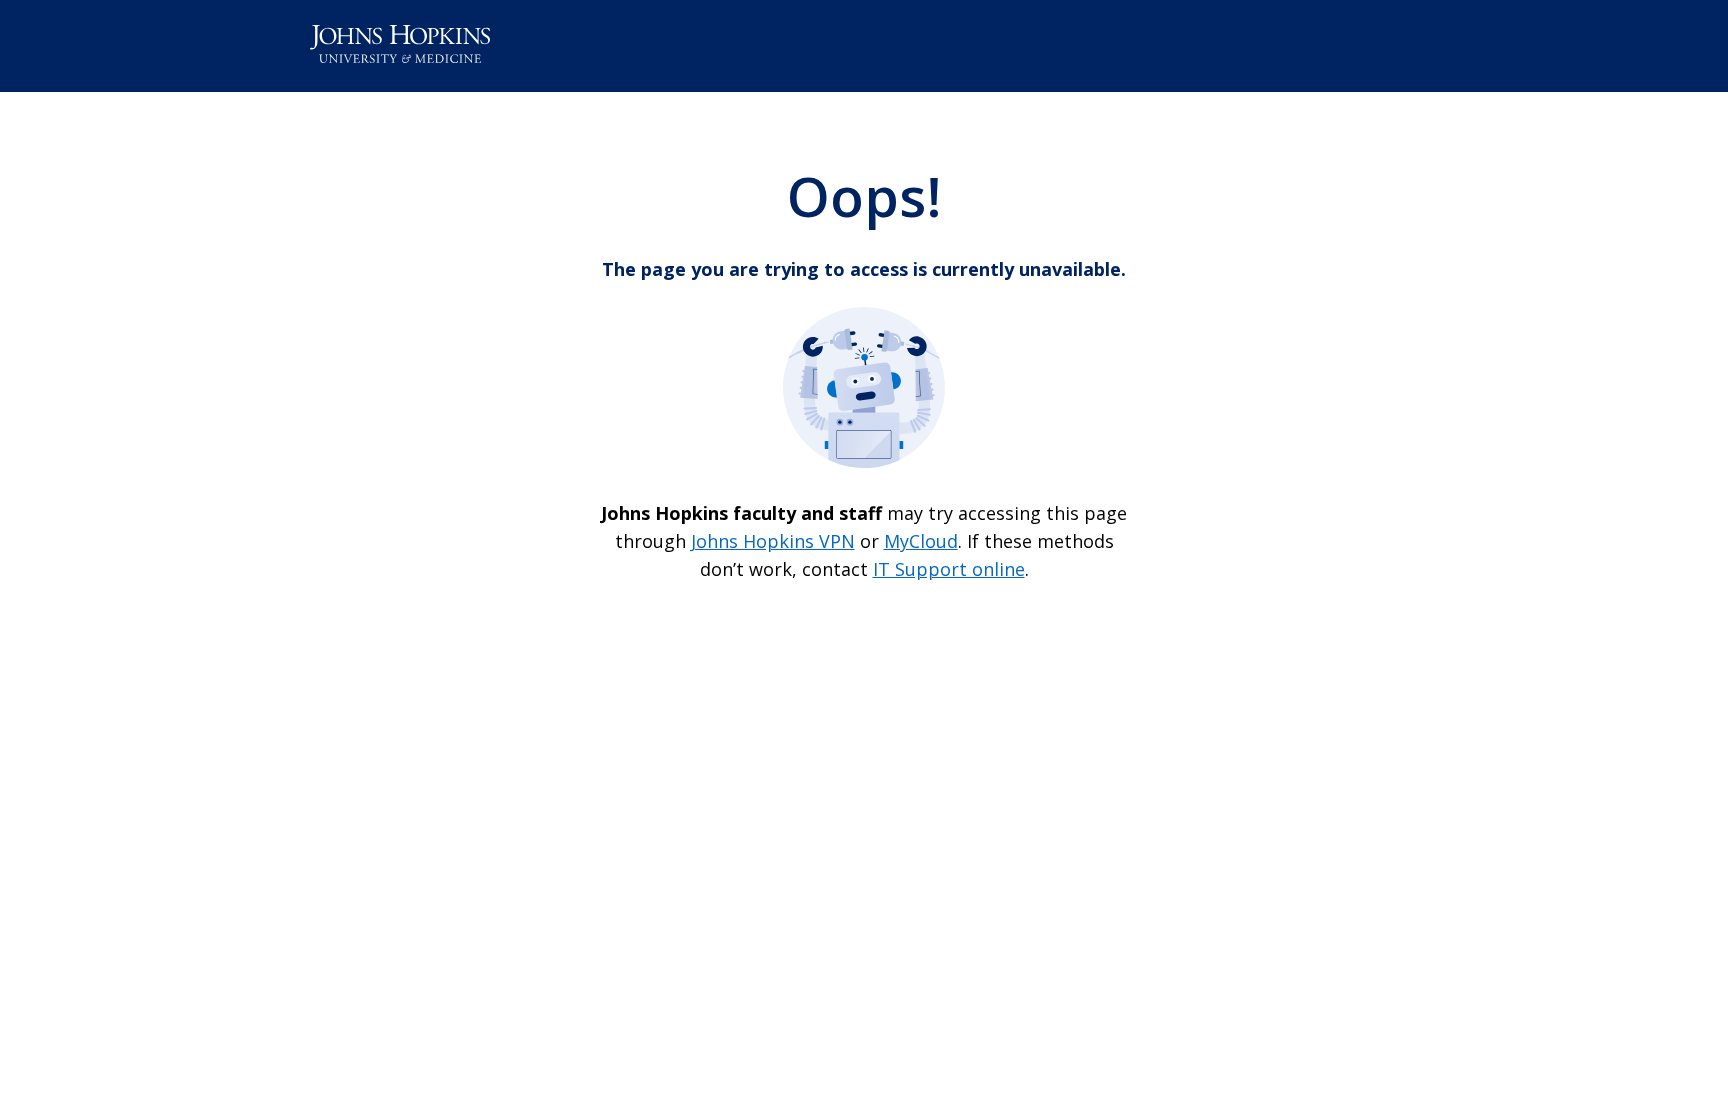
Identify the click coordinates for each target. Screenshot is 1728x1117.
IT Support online (949, 569)
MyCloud (921, 541)
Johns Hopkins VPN (773, 541)
